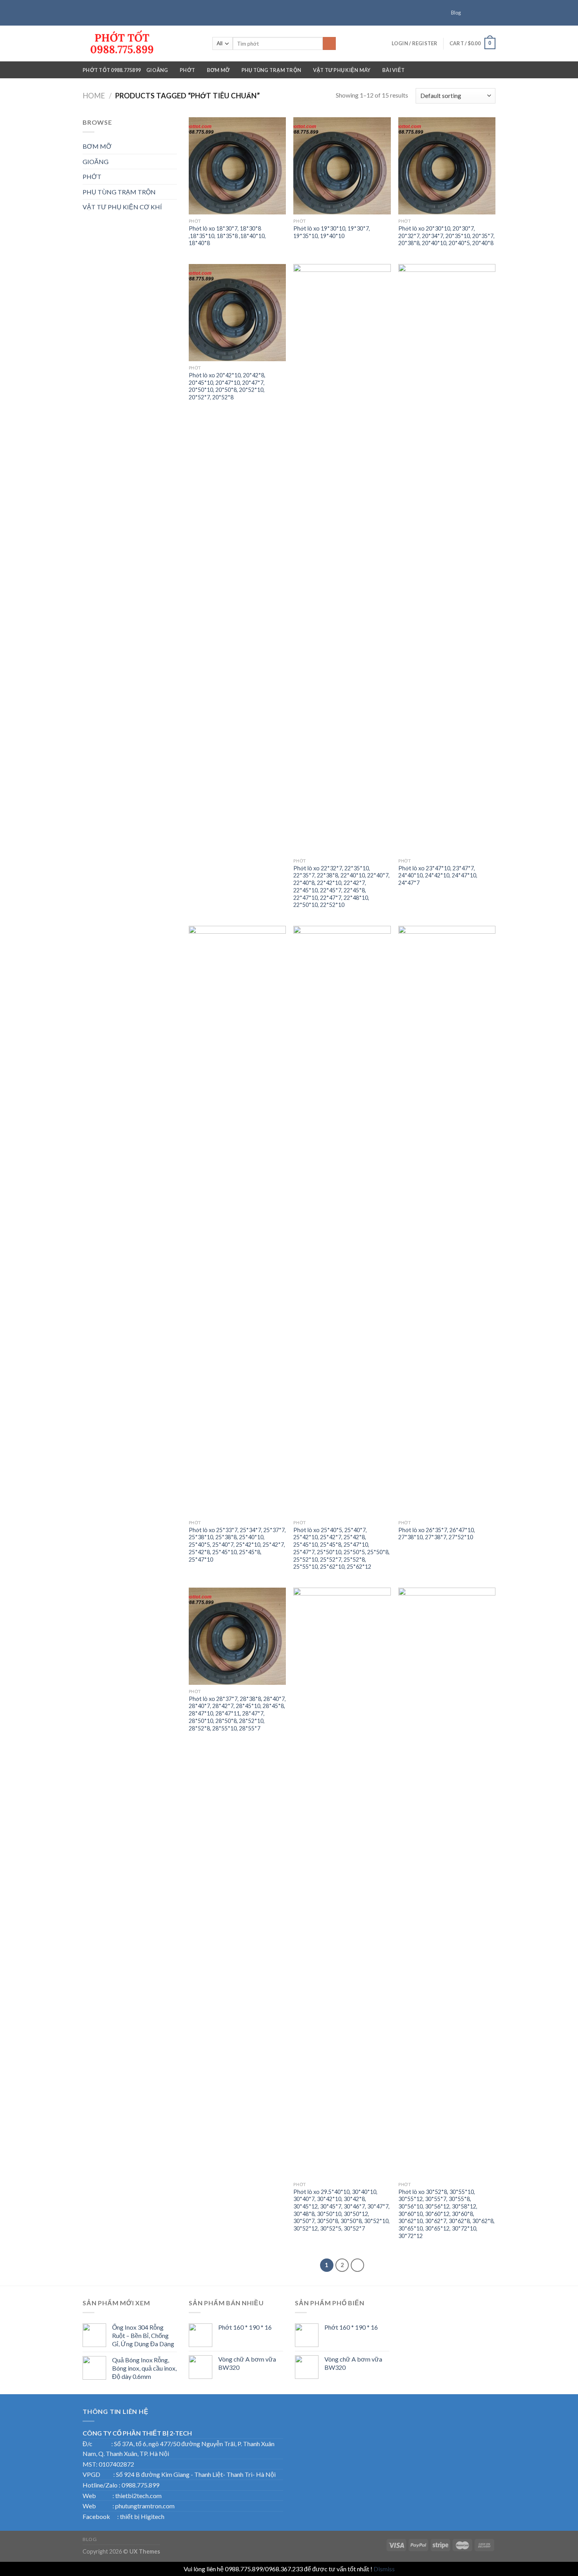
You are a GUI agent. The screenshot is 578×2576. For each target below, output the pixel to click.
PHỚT (187, 70)
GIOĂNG (157, 70)
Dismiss (384, 2569)
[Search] (329, 44)
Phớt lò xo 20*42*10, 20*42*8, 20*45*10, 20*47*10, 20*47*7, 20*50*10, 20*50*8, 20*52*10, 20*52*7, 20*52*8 (227, 386)
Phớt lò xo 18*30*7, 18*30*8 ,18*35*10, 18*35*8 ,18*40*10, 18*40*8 (227, 236)
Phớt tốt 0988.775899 (112, 70)
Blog (456, 13)
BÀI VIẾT (393, 70)
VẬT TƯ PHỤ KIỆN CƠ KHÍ (122, 207)
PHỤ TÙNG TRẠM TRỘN (272, 70)
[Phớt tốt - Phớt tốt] (142, 43)
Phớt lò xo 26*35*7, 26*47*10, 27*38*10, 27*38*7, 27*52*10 (437, 1534)
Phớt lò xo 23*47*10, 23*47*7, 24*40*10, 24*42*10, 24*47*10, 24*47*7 (438, 875)
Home (94, 96)
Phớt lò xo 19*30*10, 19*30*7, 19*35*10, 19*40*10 (332, 232)
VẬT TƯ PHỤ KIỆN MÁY (342, 70)
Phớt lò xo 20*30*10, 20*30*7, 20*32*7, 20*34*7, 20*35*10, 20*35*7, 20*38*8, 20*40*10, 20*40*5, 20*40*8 (446, 236)
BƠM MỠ (218, 70)
